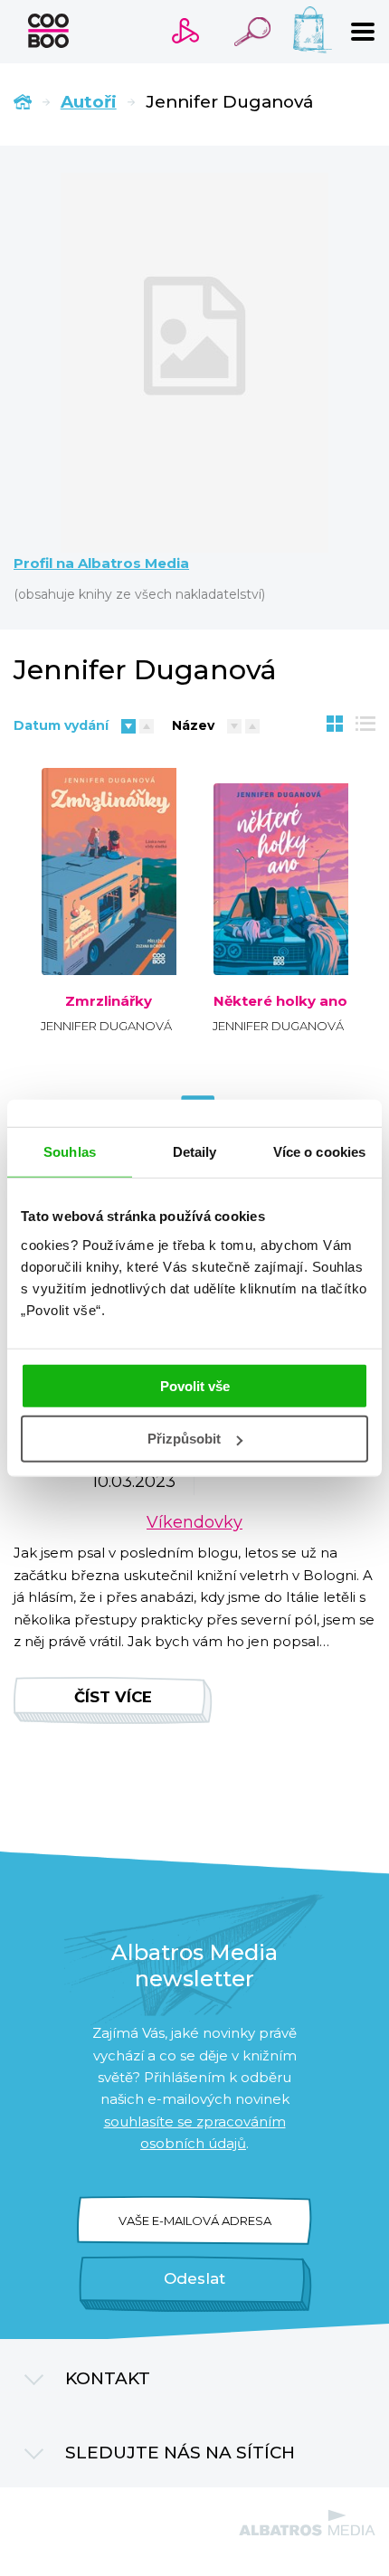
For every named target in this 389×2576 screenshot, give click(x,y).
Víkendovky (194, 1522)
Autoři (89, 102)
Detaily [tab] (195, 1152)
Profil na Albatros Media (101, 563)
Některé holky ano (280, 1001)
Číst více (113, 1697)
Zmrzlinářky (109, 1001)
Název (193, 725)
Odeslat (194, 2278)
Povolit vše (195, 1385)
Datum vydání (61, 725)
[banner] (48, 31)
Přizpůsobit (184, 1439)
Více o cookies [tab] (319, 1152)
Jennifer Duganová (106, 1026)
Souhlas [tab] (70, 1152)
